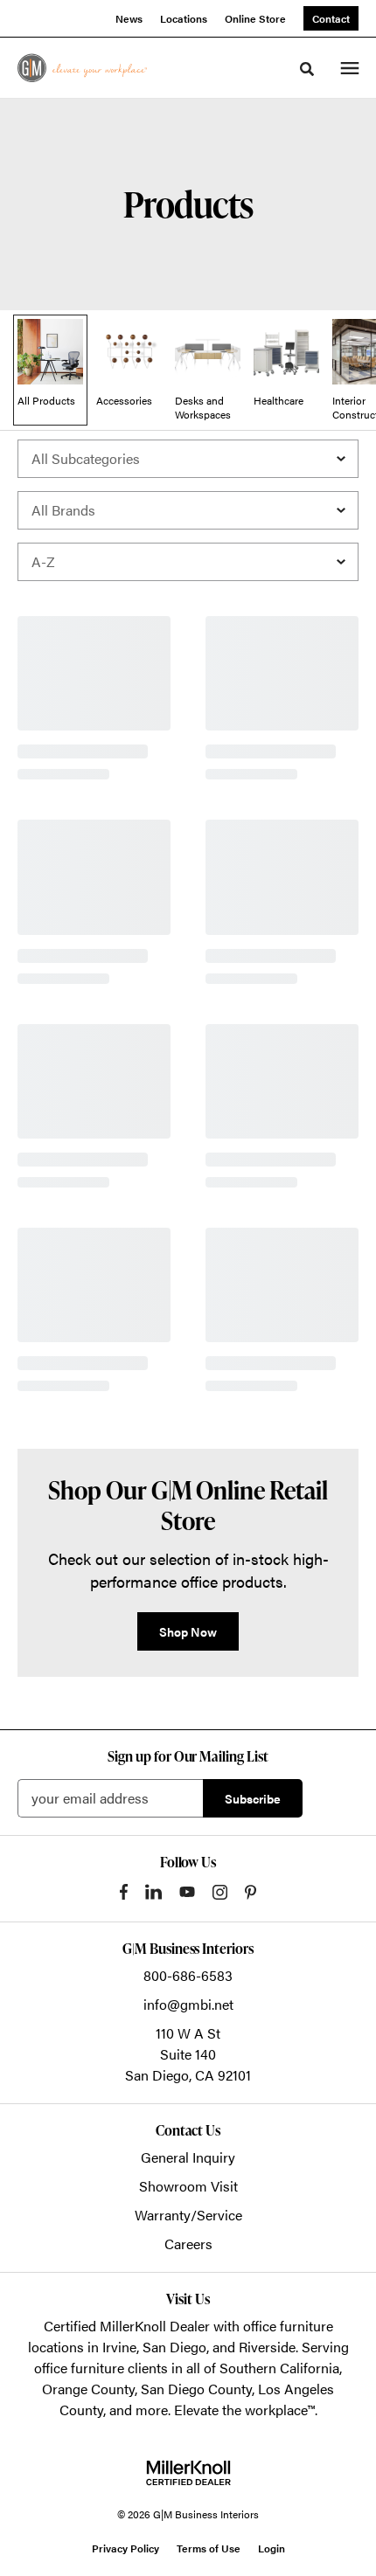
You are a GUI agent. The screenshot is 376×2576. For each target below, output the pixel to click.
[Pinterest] (251, 1892)
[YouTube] (187, 1892)
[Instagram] (220, 1892)
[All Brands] (188, 510)
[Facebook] (124, 1892)
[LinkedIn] (153, 1892)
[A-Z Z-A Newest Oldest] (188, 562)
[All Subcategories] (188, 459)
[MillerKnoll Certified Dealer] (188, 2473)
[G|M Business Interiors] (82, 68)
